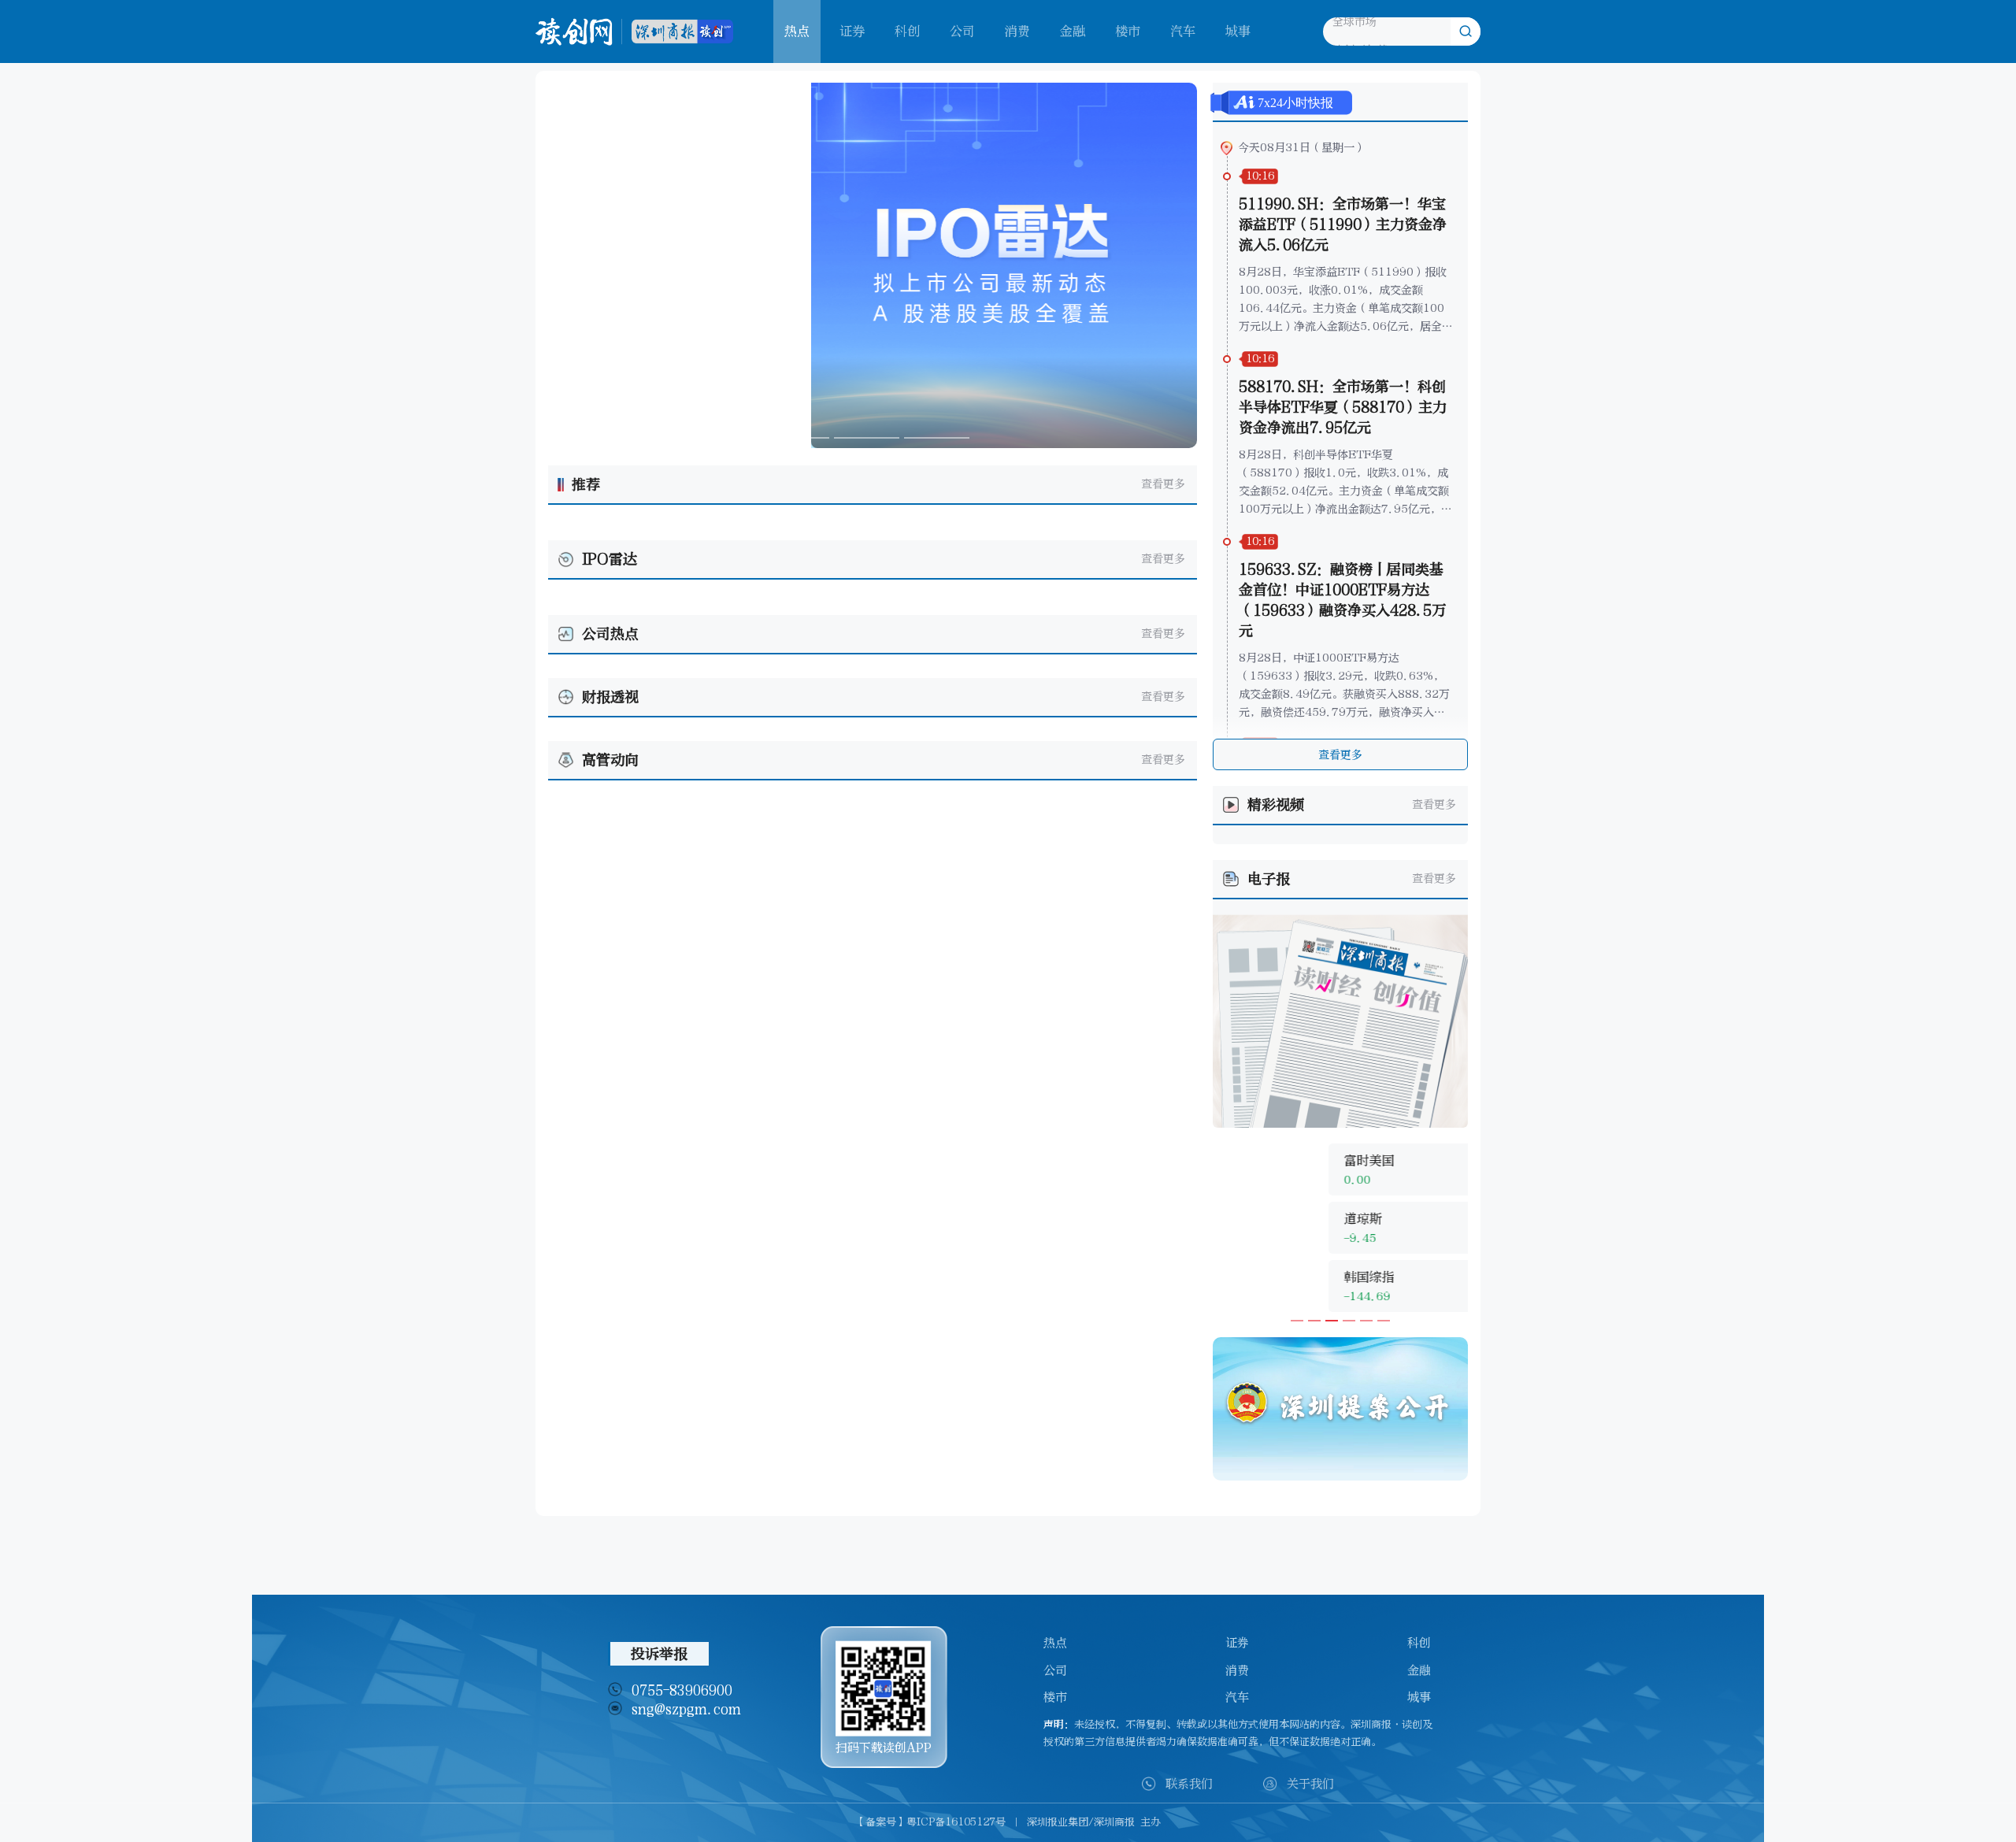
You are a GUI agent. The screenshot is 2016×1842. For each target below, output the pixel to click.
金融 (1073, 31)
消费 (1017, 31)
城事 (1238, 31)
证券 (852, 31)
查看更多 (1163, 484)
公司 (962, 31)
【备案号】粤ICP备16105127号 (930, 1822)
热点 (1055, 1643)
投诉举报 (659, 1654)
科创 (907, 31)
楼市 (1128, 31)
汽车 (1183, 31)
